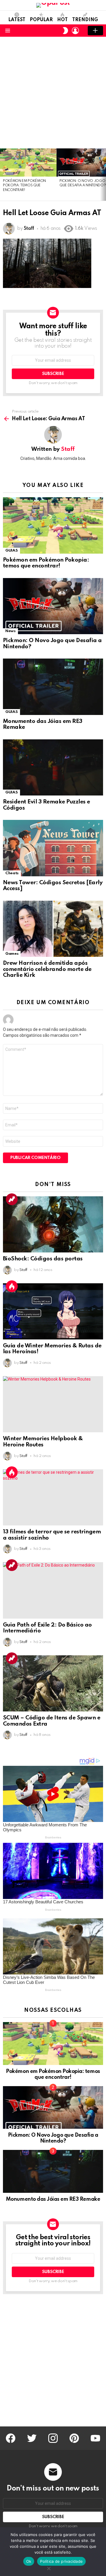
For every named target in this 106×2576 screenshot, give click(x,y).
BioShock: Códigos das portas (43, 1259)
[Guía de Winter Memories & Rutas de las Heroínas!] (53, 1311)
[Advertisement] (53, 93)
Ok (29, 2561)
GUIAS (11, 551)
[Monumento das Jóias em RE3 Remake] (53, 687)
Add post (95, 31)
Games (12, 954)
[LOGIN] (75, 31)
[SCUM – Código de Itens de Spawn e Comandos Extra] (53, 1684)
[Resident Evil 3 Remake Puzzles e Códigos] (53, 767)
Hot (62, 20)
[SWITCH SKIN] (65, 31)
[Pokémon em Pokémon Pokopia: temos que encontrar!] (28, 163)
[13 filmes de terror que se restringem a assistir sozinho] (53, 1497)
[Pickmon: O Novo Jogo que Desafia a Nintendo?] (53, 606)
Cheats (12, 873)
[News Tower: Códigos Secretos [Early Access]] (53, 848)
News (10, 631)
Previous (3, 175)
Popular (41, 20)
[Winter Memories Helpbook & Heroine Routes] (53, 1404)
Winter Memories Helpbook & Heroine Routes (43, 1442)
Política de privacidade (61, 2561)
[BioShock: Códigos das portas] (53, 1225)
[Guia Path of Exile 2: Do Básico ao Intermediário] (53, 1590)
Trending (85, 20)
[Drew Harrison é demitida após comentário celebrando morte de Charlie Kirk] (53, 929)
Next (103, 175)
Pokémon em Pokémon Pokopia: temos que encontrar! (24, 186)
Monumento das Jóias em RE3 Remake (53, 2199)
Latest (17, 20)
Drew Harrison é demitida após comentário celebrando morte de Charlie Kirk (47, 969)
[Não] (49, 2568)
